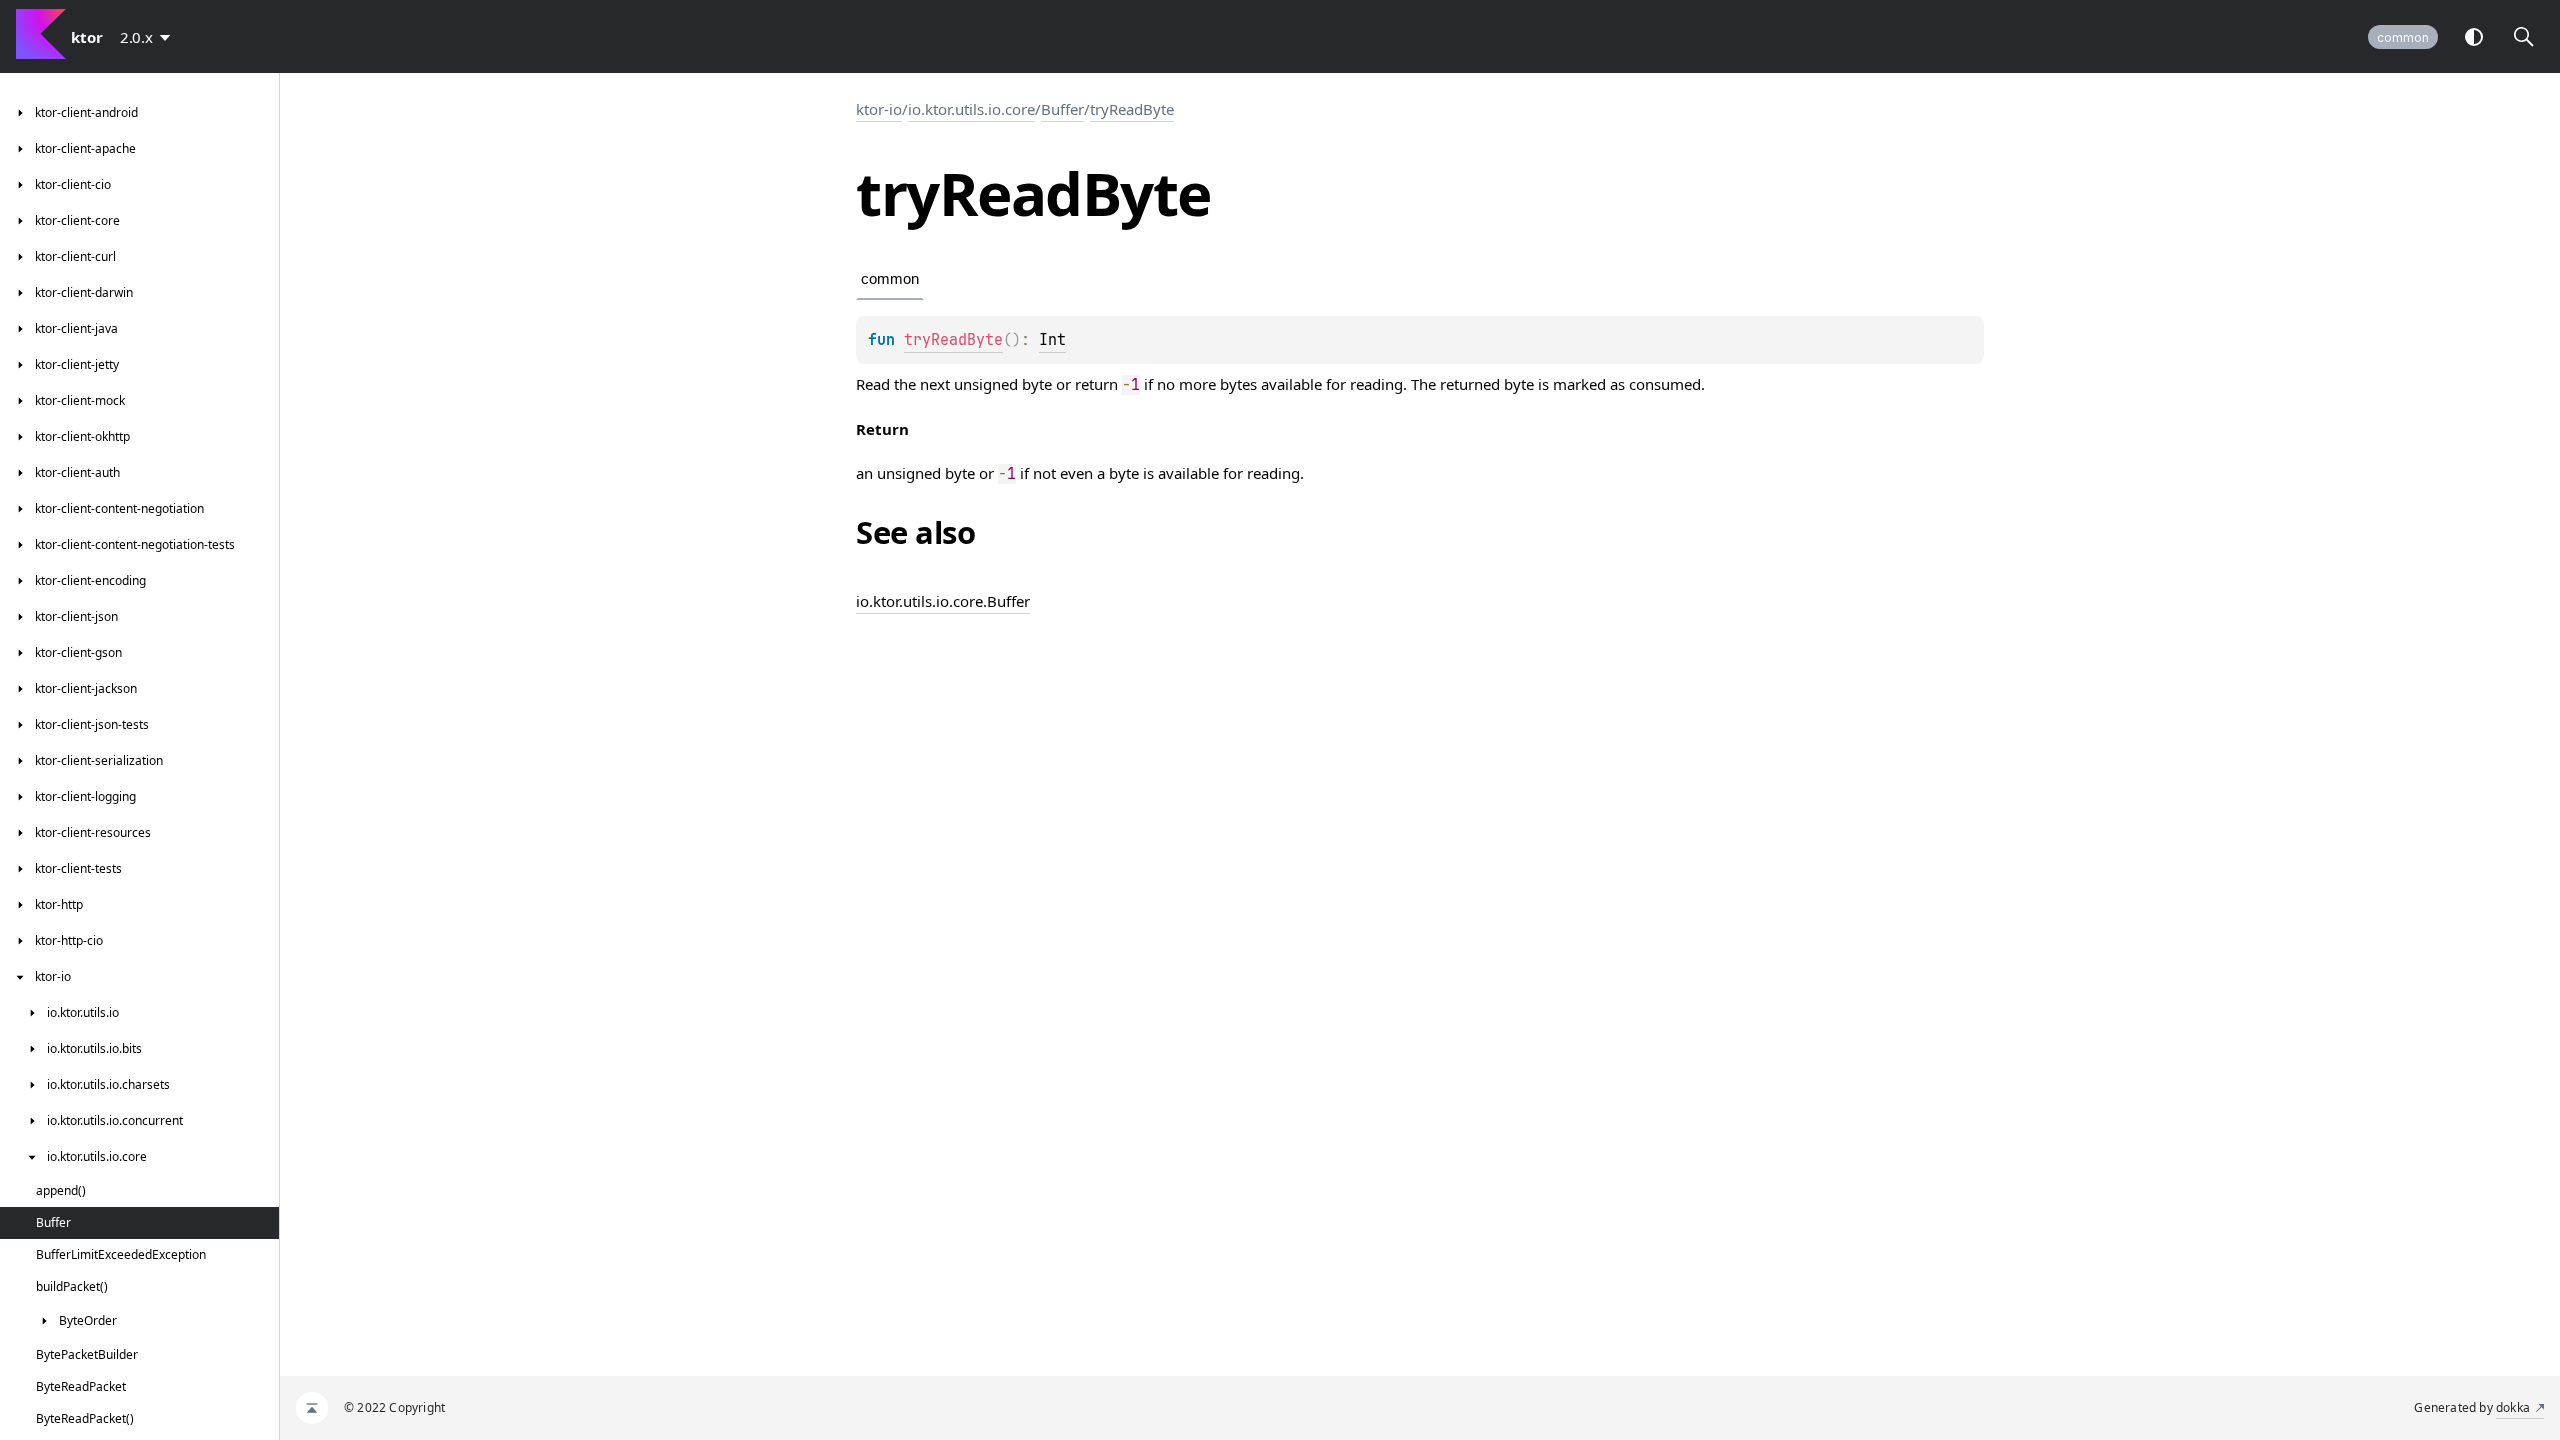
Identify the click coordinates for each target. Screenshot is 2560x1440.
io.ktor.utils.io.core (971, 109)
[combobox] (149, 37)
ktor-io (879, 109)
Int (1052, 340)
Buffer (1062, 109)
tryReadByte (1132, 109)
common (2403, 37)
